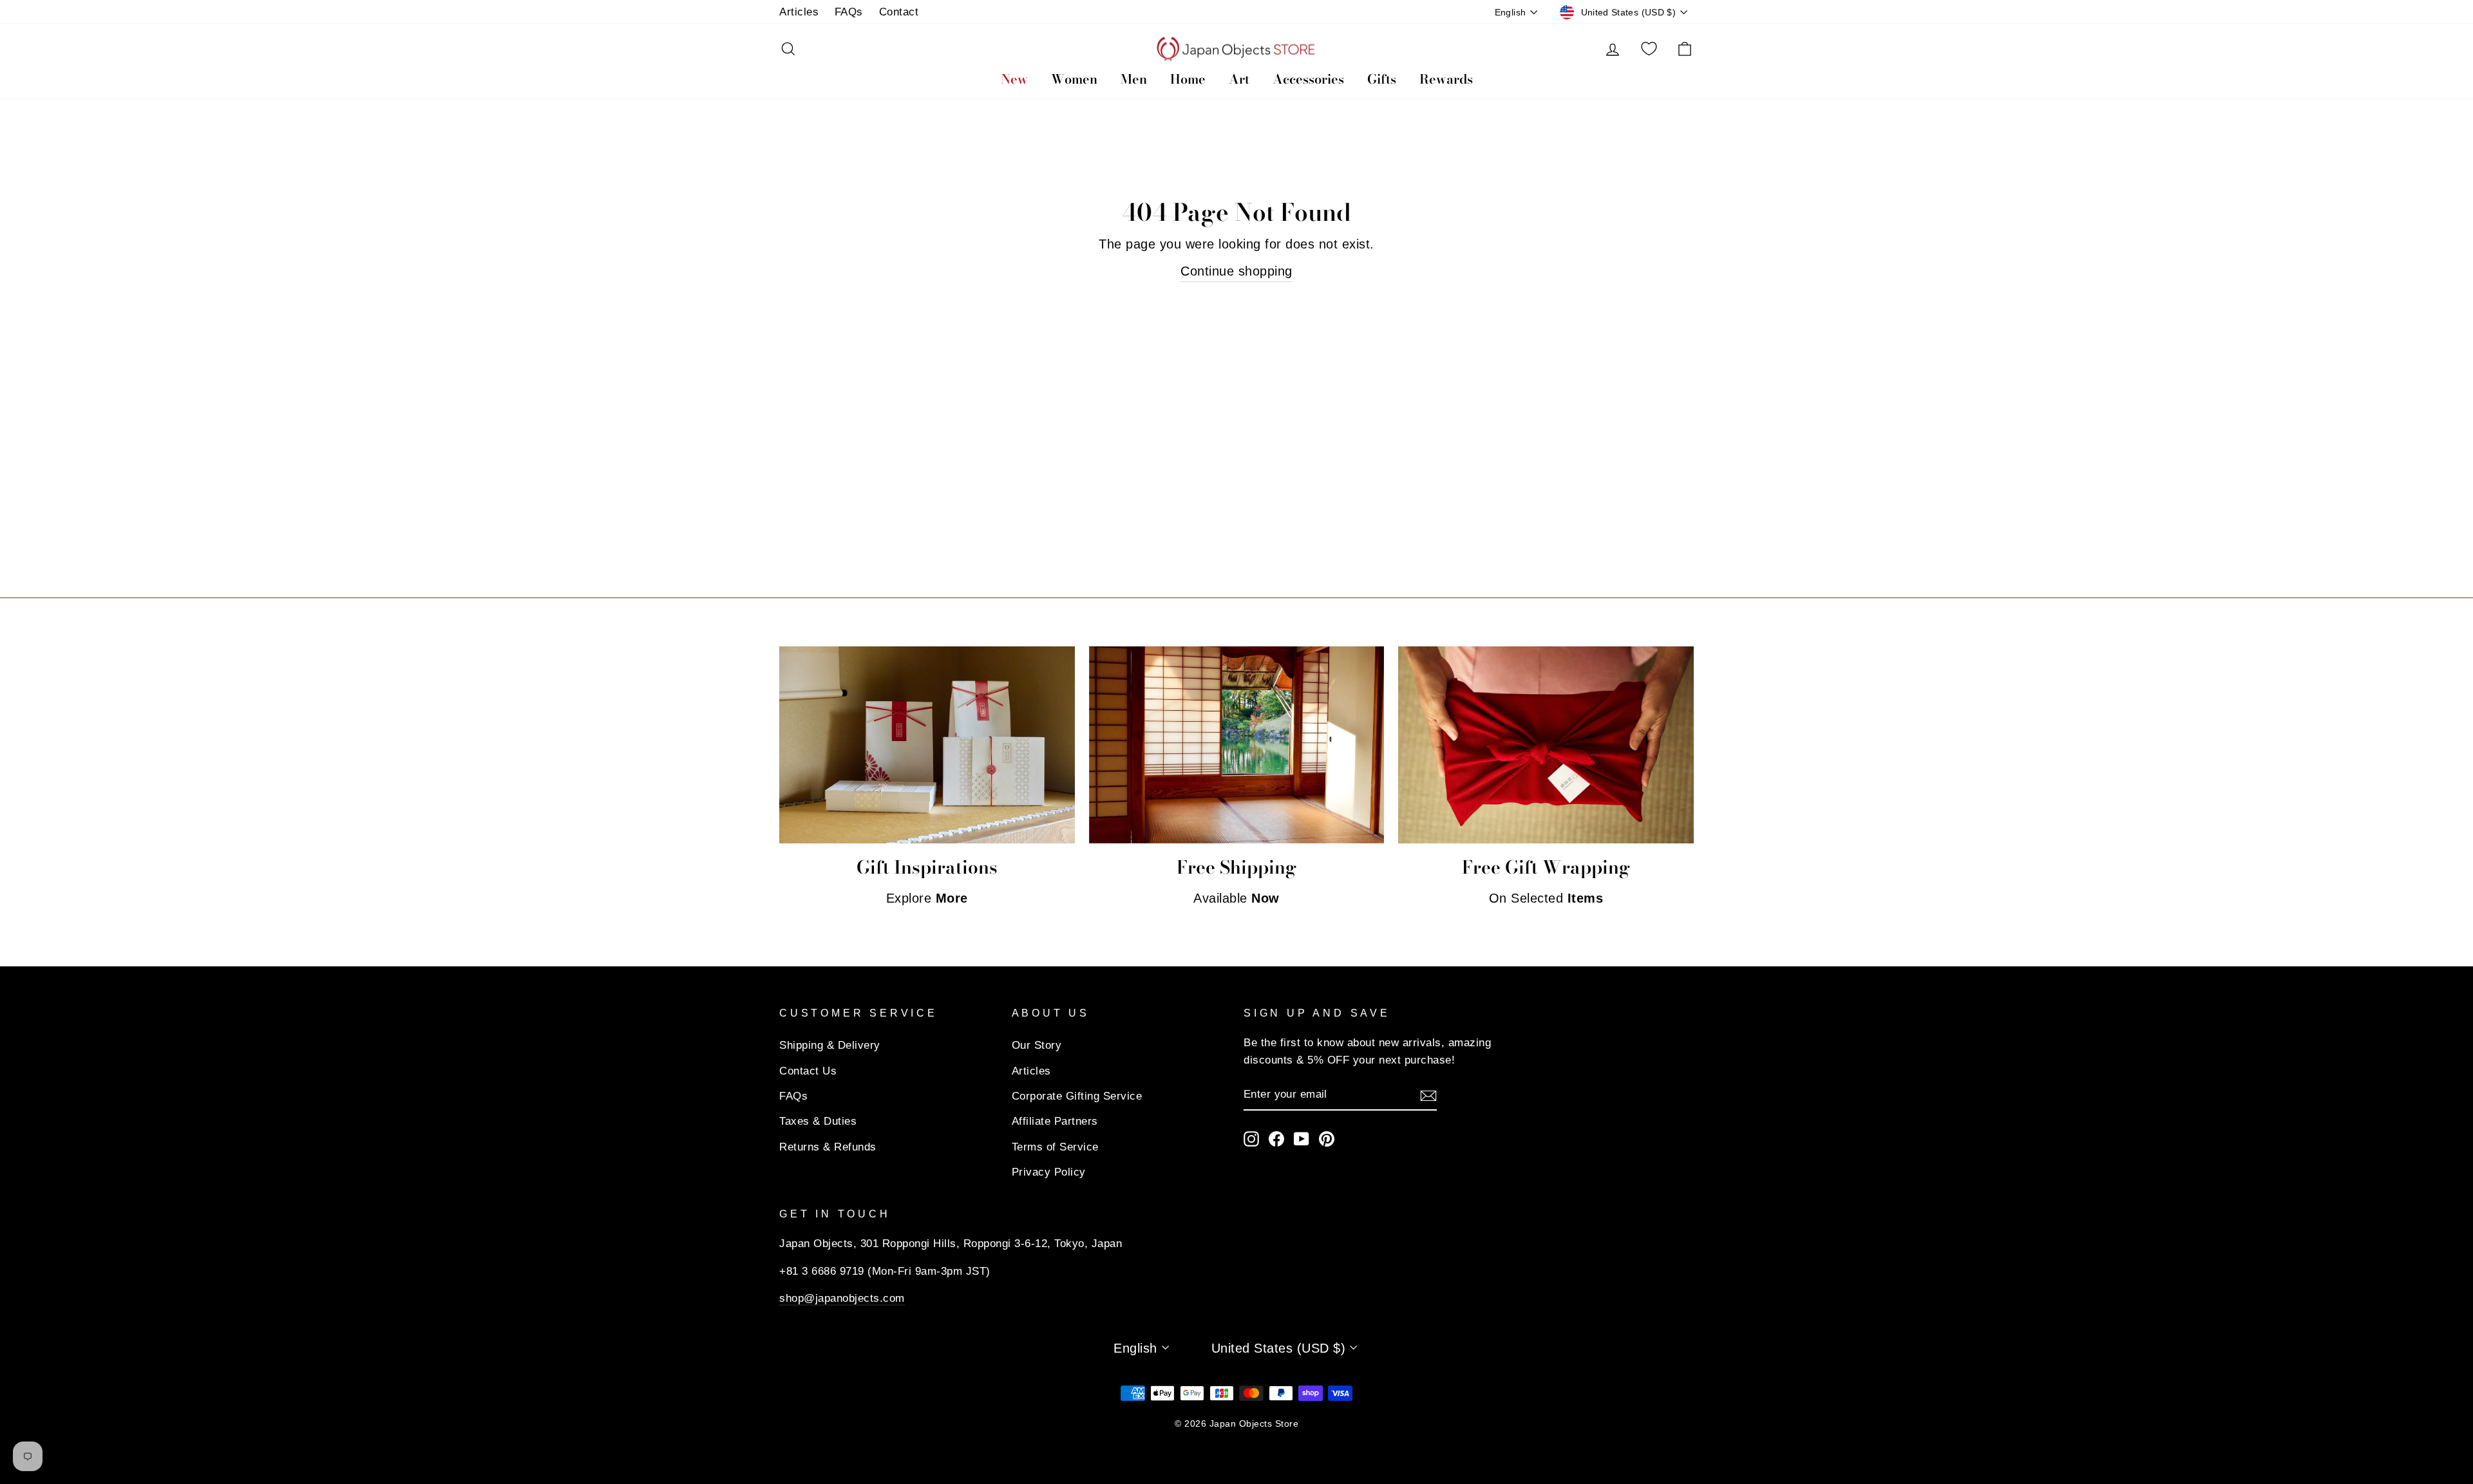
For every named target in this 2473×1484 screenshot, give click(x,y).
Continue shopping (1236, 271)
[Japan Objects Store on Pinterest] (1327, 1139)
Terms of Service (1055, 1147)
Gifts (1382, 79)
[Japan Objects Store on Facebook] (1276, 1139)
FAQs (849, 12)
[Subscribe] (1428, 1094)
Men (1134, 79)
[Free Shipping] (1237, 745)
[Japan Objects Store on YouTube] (1302, 1139)
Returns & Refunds (828, 1147)
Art (1239, 79)
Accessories (1308, 79)
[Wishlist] (1649, 49)
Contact (899, 12)
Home (1188, 79)
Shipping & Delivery (830, 1045)
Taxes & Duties (818, 1121)
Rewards (1446, 79)
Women (1074, 79)
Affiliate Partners (1055, 1121)
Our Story (1037, 1045)
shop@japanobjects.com (842, 1298)
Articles (799, 12)
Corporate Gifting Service (1077, 1096)
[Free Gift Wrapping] (1546, 745)
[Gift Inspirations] (927, 745)
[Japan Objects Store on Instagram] (1251, 1139)
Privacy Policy (1049, 1172)
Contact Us (808, 1071)
